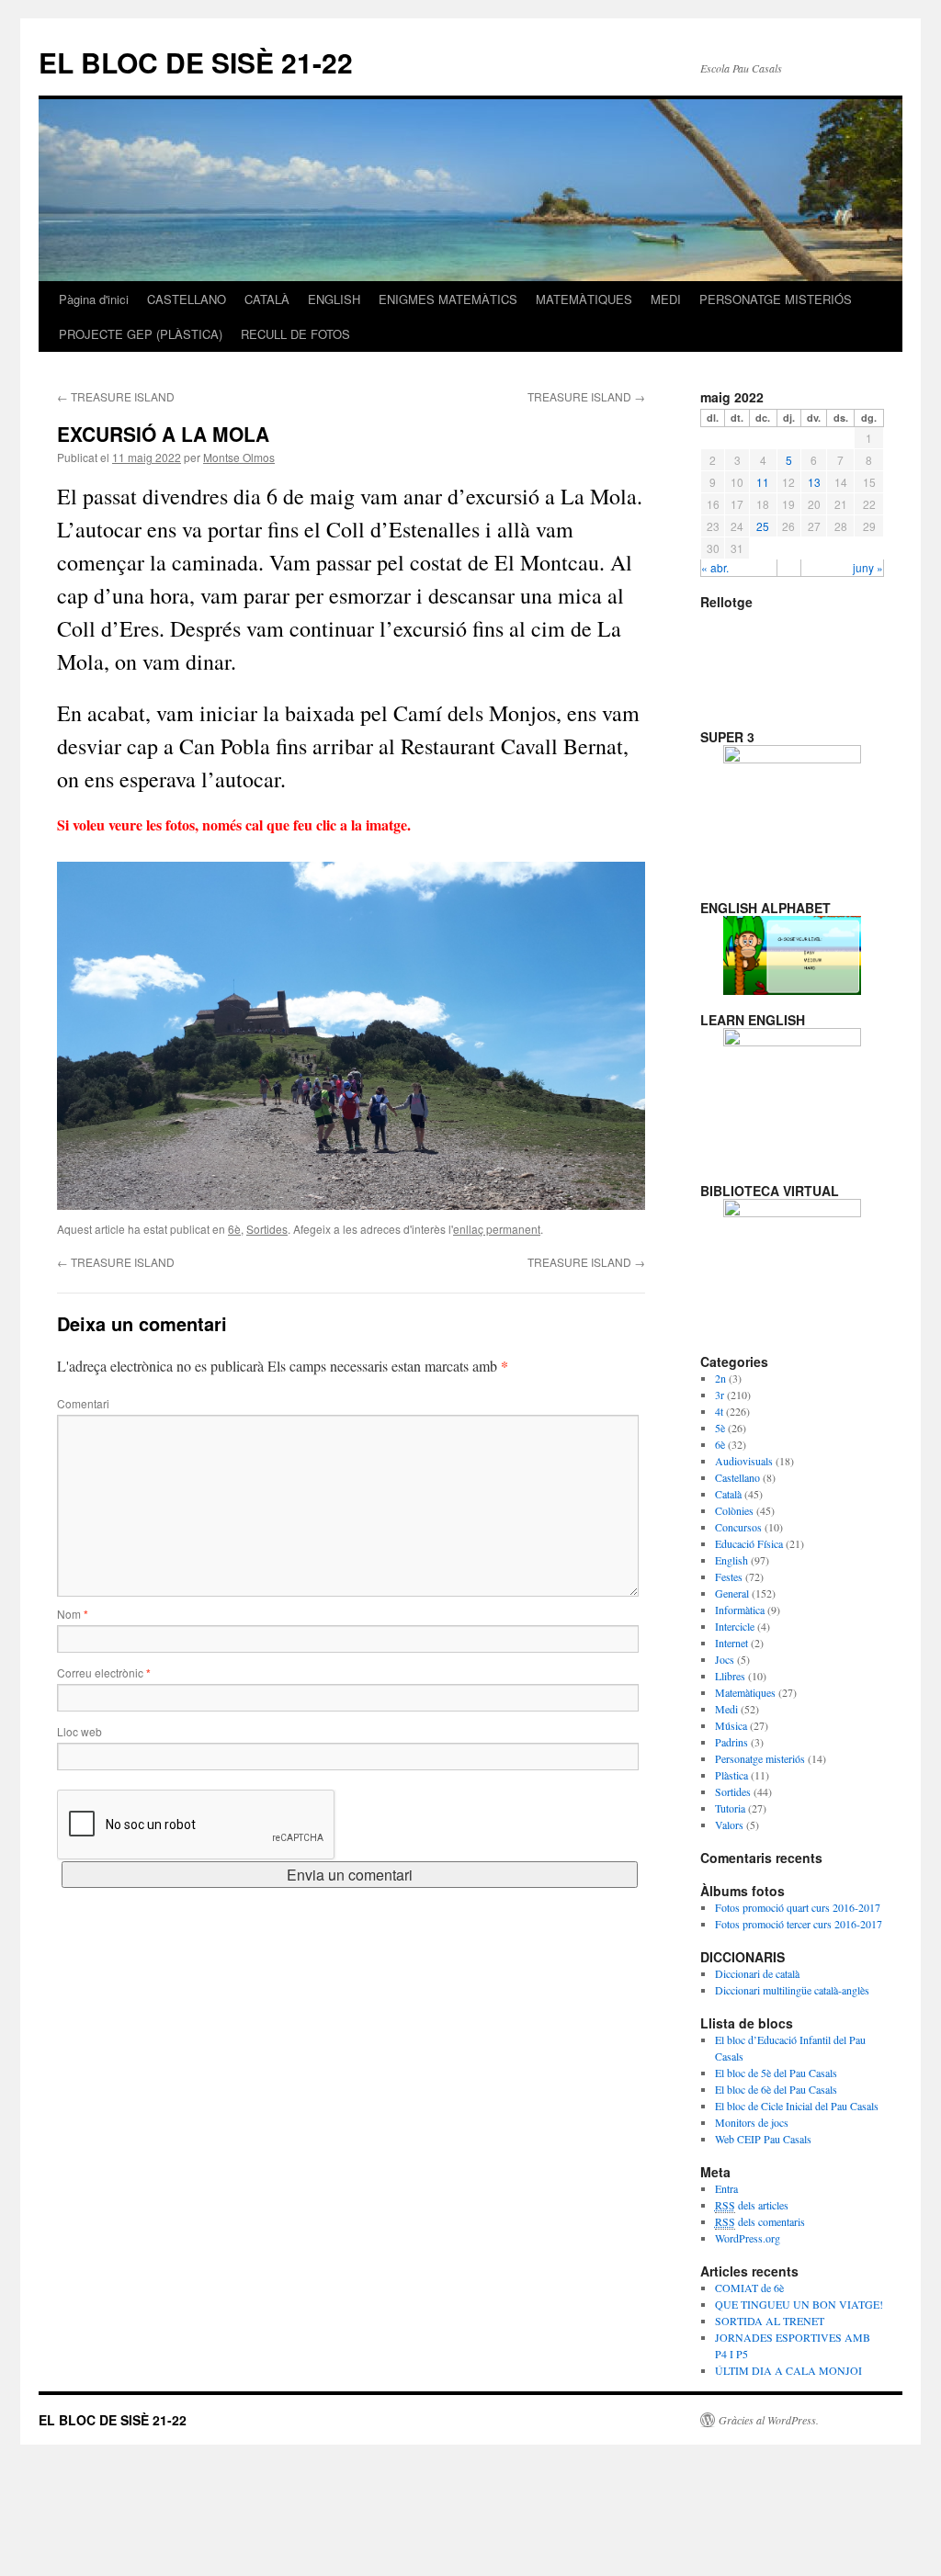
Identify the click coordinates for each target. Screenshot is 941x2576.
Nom (73, 1614)
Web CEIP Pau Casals (763, 2139)
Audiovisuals (744, 1461)
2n (720, 1378)
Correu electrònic (104, 1672)
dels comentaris (760, 2221)
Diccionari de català (757, 1973)
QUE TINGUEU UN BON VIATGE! (799, 2304)
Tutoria (730, 1808)
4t (719, 1411)
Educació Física (749, 1543)
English (731, 1560)
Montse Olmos (239, 457)
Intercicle (735, 1626)
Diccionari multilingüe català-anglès (792, 1990)
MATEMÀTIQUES (584, 299)
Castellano (737, 1477)
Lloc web (79, 1731)
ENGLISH (334, 299)
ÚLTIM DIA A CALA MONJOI (788, 2370)
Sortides (267, 1229)
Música (731, 1725)
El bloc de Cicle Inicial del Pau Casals (797, 2106)
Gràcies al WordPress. (769, 2420)
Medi (726, 1709)
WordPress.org (748, 2238)
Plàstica (731, 1775)
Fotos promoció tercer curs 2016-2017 (799, 1924)
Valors (729, 1825)
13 (814, 482)
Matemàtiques (745, 1692)
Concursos (738, 1527)
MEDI (666, 299)
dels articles (752, 2205)
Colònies (734, 1510)
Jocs (725, 1659)
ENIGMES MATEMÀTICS (448, 299)
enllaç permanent (497, 1229)
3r (720, 1395)
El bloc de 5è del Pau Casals (776, 2073)
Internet (731, 1643)
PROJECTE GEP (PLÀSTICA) (141, 334)
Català (728, 1494)
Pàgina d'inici (94, 299)
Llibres (730, 1676)
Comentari (83, 1403)
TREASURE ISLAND (116, 396)
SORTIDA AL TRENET (770, 2321)
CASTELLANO (187, 299)
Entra (726, 2188)
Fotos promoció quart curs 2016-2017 (798, 1907)
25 (763, 526)
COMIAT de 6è (749, 2288)
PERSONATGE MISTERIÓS (776, 299)
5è (720, 1428)
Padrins (731, 1742)
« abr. (715, 567)
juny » (868, 567)
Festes (729, 1576)
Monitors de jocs (752, 2122)
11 (763, 482)
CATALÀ (267, 299)
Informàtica (740, 1610)
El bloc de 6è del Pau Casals (776, 2089)
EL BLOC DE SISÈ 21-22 (196, 62)
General (732, 1593)
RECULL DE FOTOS (295, 334)
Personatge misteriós (760, 1758)
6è (234, 1229)
